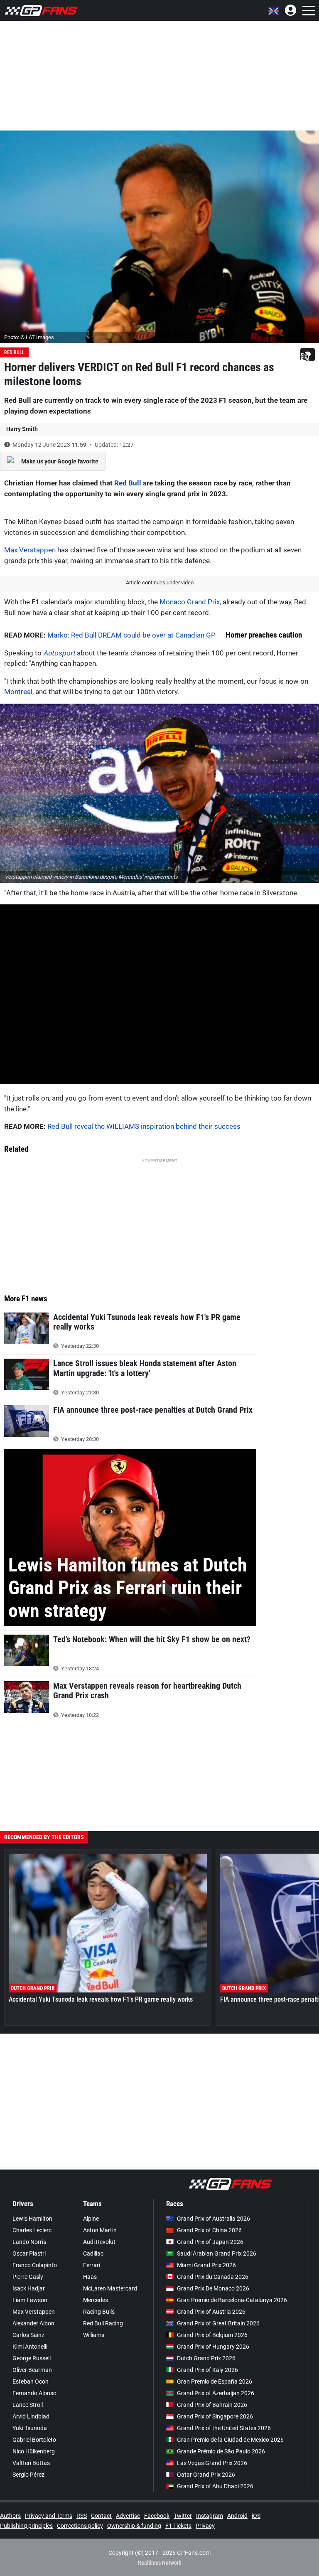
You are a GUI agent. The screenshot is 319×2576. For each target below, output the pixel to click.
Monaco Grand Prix (190, 602)
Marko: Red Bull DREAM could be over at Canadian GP (131, 635)
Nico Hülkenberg (34, 2451)
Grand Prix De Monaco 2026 (213, 2288)
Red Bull (14, 352)
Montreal (18, 692)
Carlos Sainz (28, 2335)
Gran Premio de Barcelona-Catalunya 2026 (232, 2300)
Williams (94, 2335)
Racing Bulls (99, 2312)
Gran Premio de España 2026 (215, 2381)
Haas (90, 2277)
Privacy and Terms (49, 2516)
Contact (101, 2516)
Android (237, 2516)
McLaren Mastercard (110, 2288)
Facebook (157, 2516)
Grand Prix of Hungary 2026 (213, 2347)
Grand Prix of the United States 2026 (224, 2428)
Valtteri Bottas (31, 2463)
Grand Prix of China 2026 (209, 2230)
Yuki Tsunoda (30, 2428)
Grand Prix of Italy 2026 (207, 2370)
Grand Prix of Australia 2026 (213, 2219)
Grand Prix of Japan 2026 (210, 2242)
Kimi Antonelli (30, 2347)
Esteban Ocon (31, 2381)
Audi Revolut (99, 2242)
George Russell (32, 2358)
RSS (82, 2516)
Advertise (128, 2516)
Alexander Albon (33, 2323)
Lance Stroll (28, 2405)
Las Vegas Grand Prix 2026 (212, 2463)
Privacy (205, 2526)
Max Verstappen (30, 550)
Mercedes (96, 2300)
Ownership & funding (134, 2526)
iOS (256, 2516)
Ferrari (92, 2265)
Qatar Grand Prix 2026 (206, 2475)
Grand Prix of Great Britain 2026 (218, 2323)
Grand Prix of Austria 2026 (211, 2312)
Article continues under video (160, 582)
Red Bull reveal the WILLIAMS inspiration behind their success (144, 1126)
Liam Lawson (30, 2300)
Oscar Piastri (29, 2253)
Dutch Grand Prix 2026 (206, 2358)
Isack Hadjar (29, 2288)
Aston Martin (100, 2230)
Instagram (210, 2516)
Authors (10, 2516)
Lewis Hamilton (32, 2219)
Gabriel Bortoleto (34, 2440)
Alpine (91, 2219)
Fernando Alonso (34, 2393)
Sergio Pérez (28, 2475)
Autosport (59, 653)
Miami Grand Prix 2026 (206, 2265)
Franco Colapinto (35, 2265)
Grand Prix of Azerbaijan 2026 (216, 2393)
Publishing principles (26, 2526)
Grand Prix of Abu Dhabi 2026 (215, 2486)
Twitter (183, 2516)
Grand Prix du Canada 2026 (213, 2277)
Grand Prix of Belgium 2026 (212, 2335)
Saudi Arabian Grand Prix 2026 (217, 2253)
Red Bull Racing (103, 2323)
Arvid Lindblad (31, 2416)
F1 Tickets (178, 2526)
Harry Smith (22, 429)
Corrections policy (80, 2526)
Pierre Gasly (28, 2277)
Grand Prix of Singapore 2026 (215, 2416)
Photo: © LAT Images (29, 337)
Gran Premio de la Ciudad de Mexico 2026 (230, 2440)
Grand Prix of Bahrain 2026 (212, 2405)
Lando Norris (29, 2242)
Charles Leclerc (32, 2230)
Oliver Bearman (32, 2370)
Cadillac (93, 2253)
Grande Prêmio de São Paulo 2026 (221, 2451)
